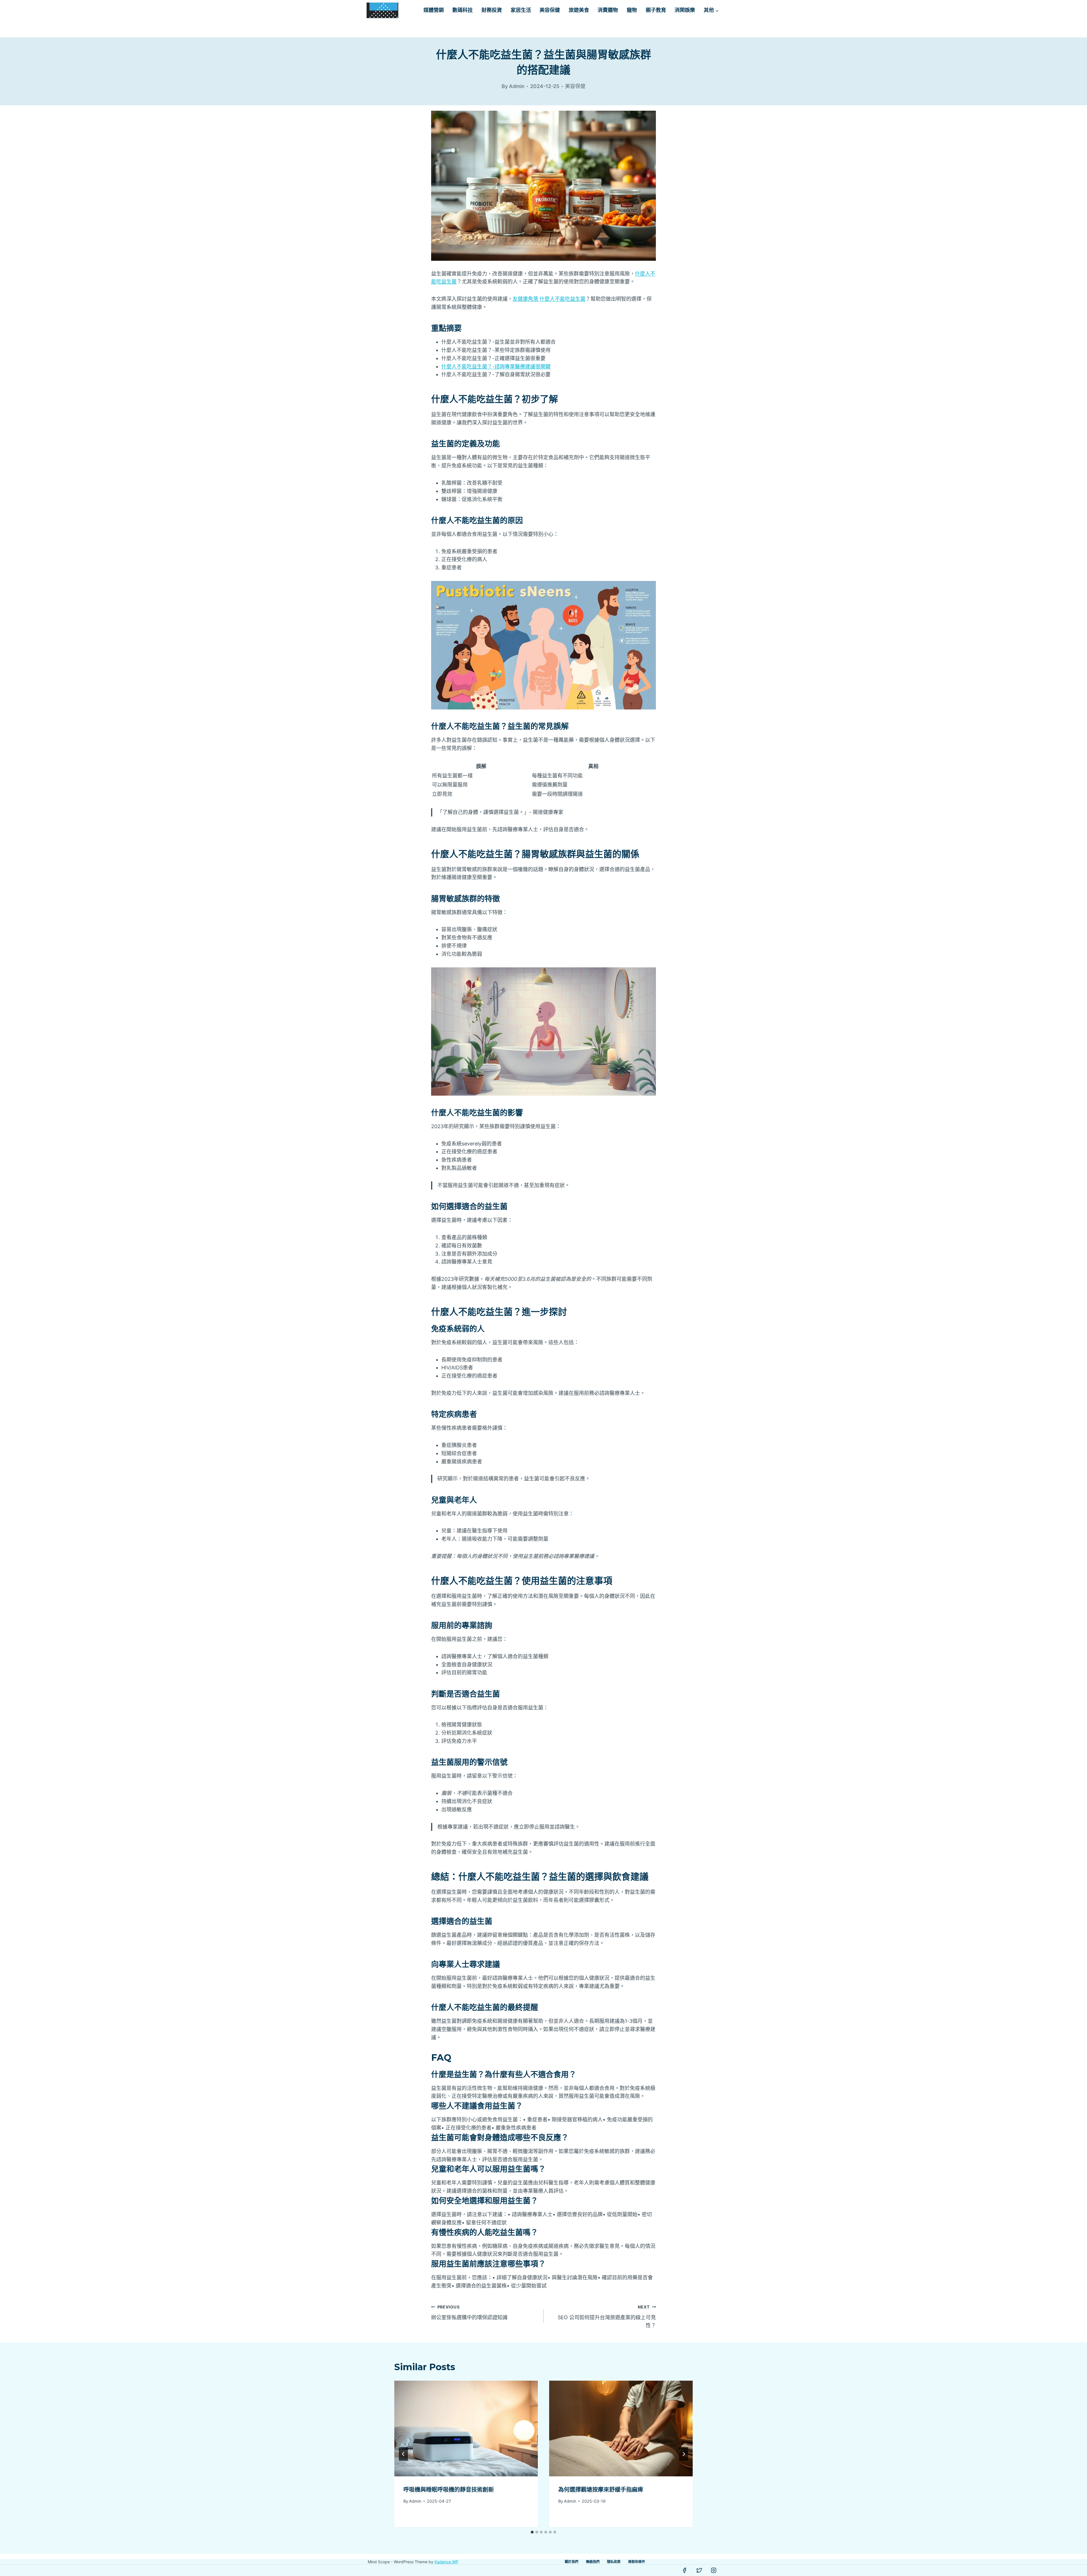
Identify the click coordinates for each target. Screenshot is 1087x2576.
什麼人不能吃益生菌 (549, 299)
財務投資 (492, 10)
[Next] (684, 2454)
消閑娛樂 (685, 10)
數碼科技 (463, 10)
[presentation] (466, 2429)
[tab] (532, 2532)
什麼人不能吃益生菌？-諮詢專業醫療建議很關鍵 (496, 366)
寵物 (632, 10)
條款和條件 (637, 2562)
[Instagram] (714, 2570)
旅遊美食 (579, 10)
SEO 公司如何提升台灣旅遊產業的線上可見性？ (607, 2317)
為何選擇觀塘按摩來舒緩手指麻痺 (601, 2490)
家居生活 (521, 10)
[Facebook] (684, 2570)
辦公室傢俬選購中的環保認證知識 (469, 2312)
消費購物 (608, 10)
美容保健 (550, 10)
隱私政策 (614, 2562)
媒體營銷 (434, 10)
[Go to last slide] (403, 2454)
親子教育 (656, 10)
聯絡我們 (593, 2562)
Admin (415, 2501)
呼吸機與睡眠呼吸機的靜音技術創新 (449, 2490)
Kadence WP (446, 2562)
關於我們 (572, 2562)
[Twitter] (699, 2570)
